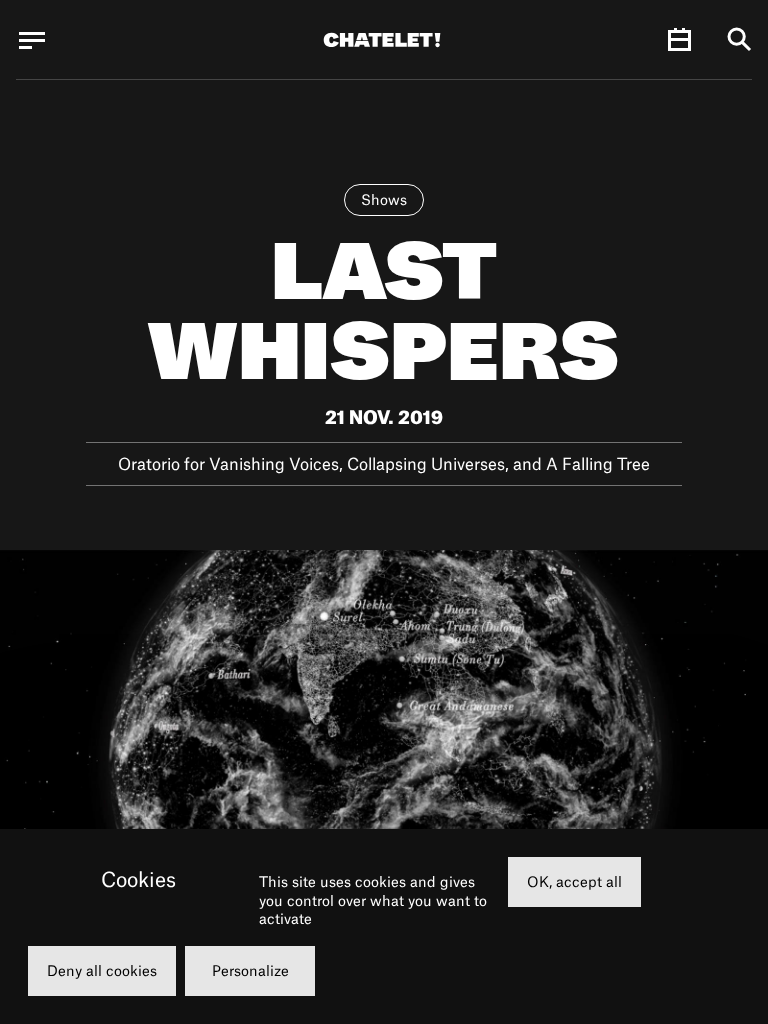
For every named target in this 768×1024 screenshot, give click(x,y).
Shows (384, 199)
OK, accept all (574, 881)
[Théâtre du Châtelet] (382, 40)
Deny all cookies (102, 970)
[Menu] (32, 40)
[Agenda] (679, 40)
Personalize (250, 970)
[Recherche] (739, 40)
